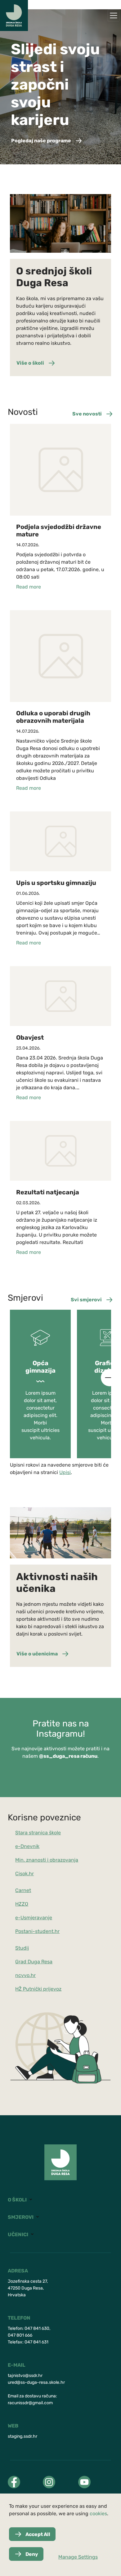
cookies (98, 2514)
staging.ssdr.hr (22, 2436)
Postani (24, 1931)
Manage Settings (78, 2557)
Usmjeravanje (36, 1918)
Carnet (23, 1890)
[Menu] (114, 16)
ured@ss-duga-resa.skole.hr (36, 2382)
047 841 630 (37, 2328)
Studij (22, 1948)
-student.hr (46, 1931)
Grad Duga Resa (34, 1962)
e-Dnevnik (27, 1846)
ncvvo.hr (25, 1975)
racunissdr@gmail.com (30, 2403)
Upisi (65, 1472)
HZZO (22, 1904)
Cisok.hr (25, 1874)
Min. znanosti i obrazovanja (47, 1860)
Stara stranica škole (38, 1833)
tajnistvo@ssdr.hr (25, 2376)
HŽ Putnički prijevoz (38, 1989)
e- (18, 1918)
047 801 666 (20, 2335)
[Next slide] (110, 1378)
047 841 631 (36, 2342)
